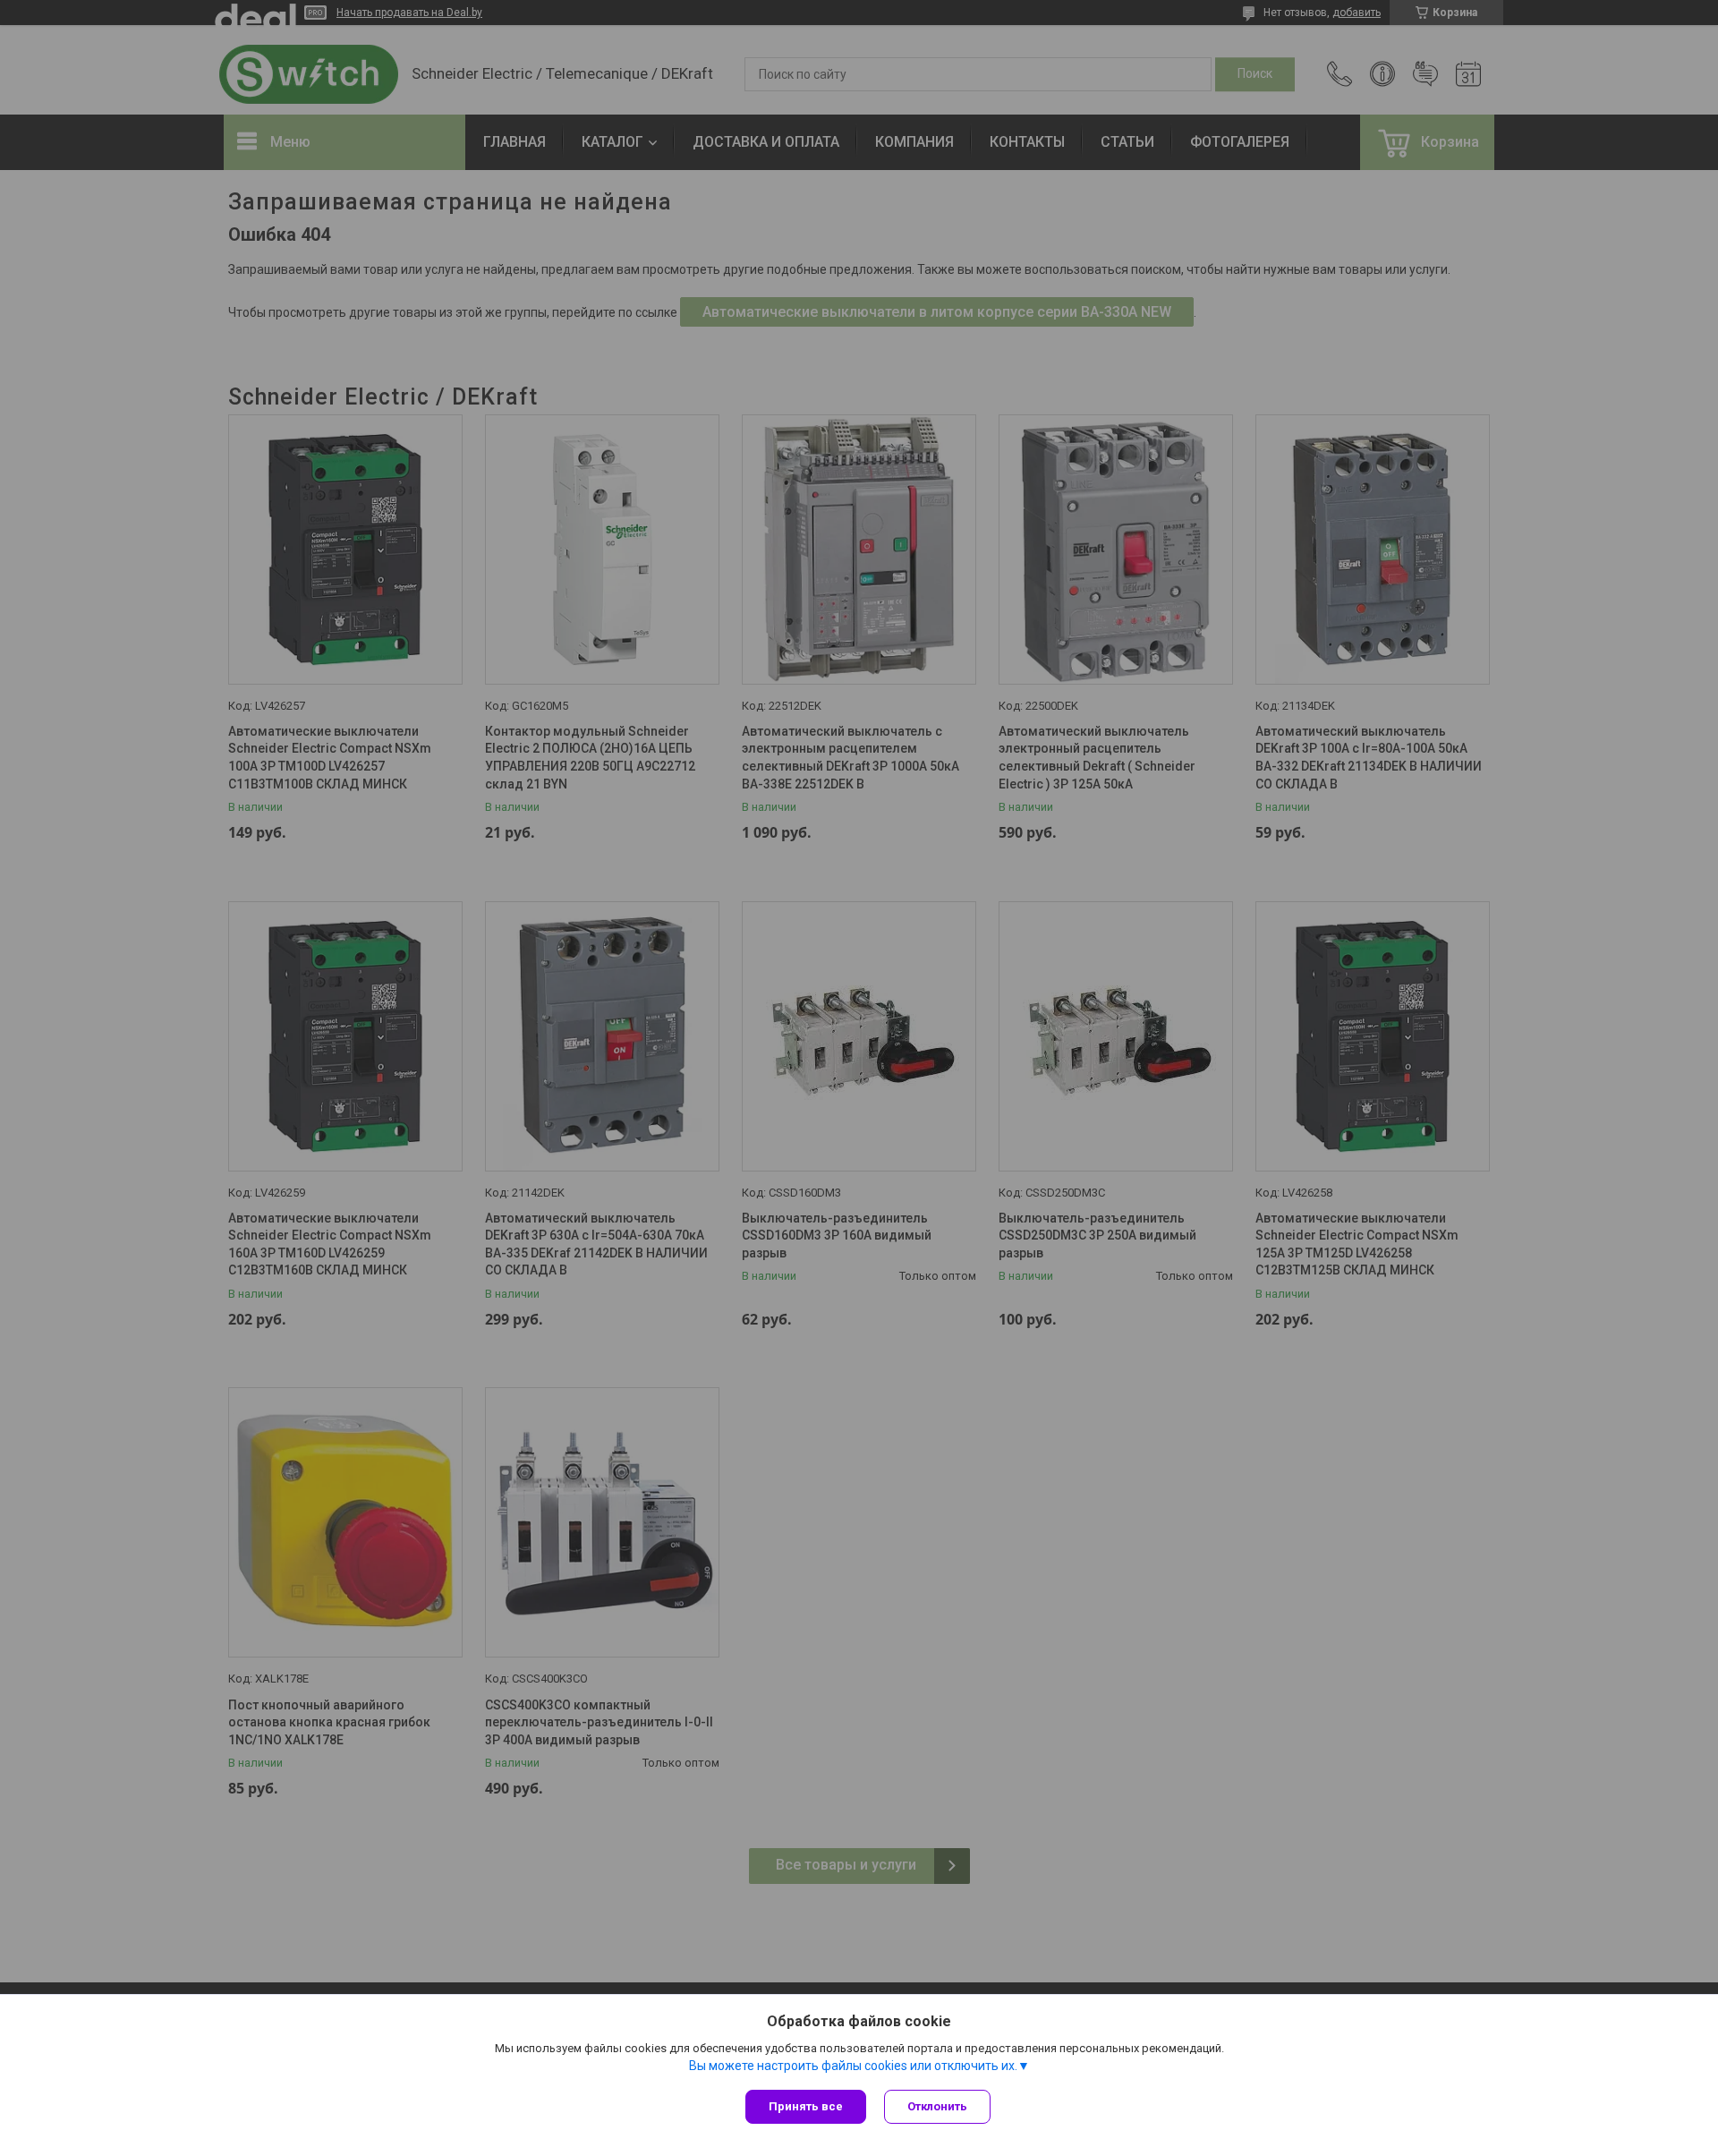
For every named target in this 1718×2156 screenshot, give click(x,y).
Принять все (806, 2106)
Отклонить (937, 2106)
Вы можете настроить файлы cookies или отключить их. (853, 2066)
